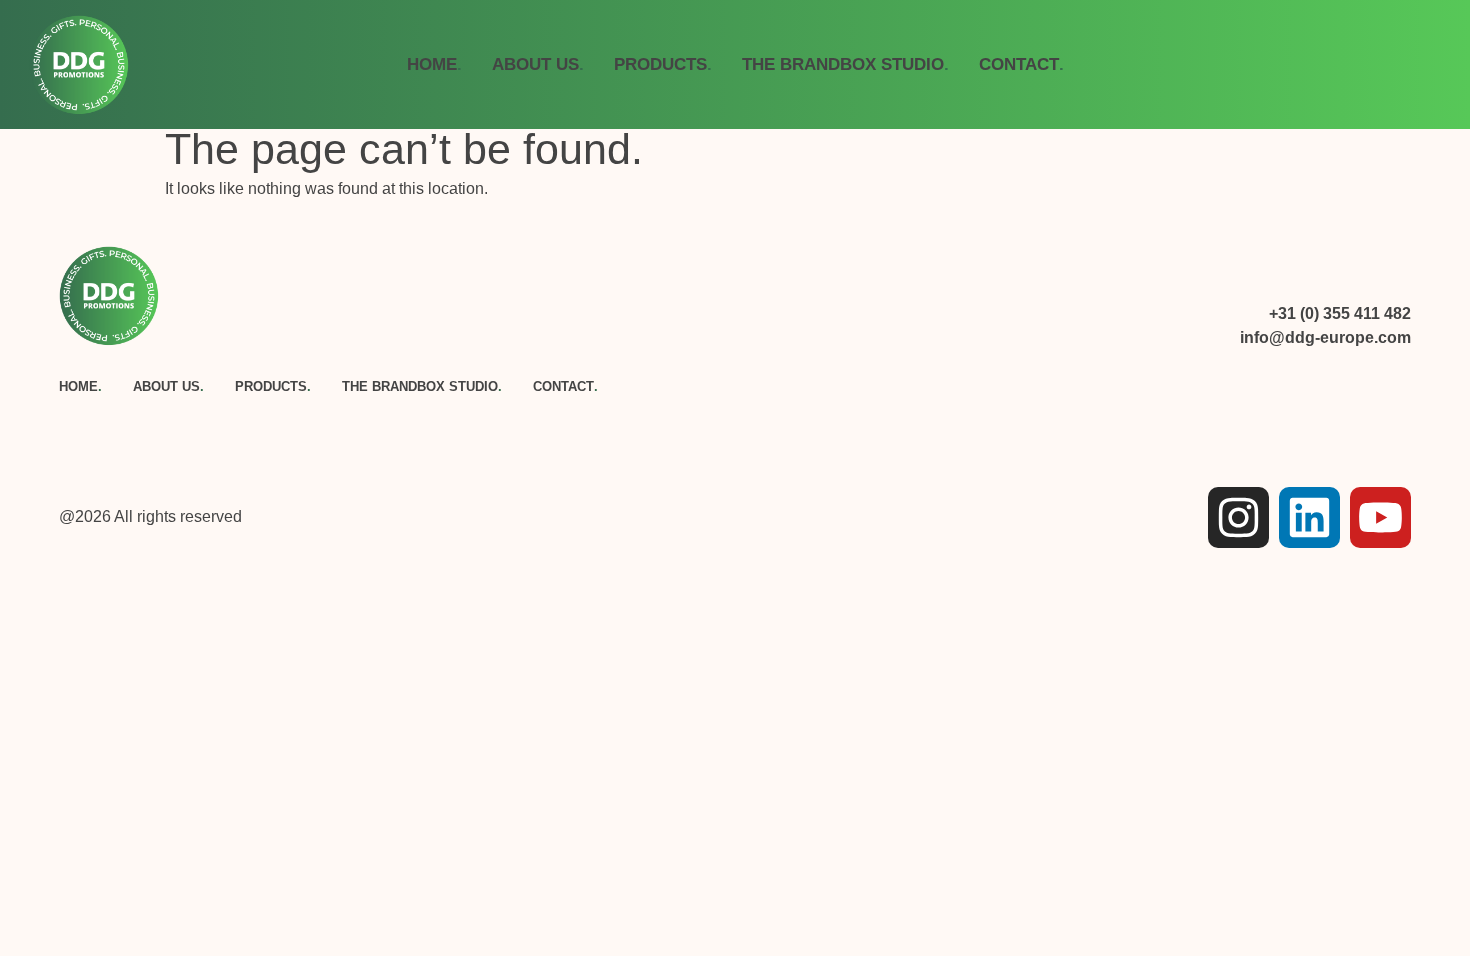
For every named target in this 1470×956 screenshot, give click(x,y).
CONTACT (1021, 64)
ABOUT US (538, 64)
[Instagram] (1238, 517)
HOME (434, 64)
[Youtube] (1380, 517)
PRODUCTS (663, 64)
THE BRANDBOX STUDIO (845, 64)
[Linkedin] (1309, 517)
